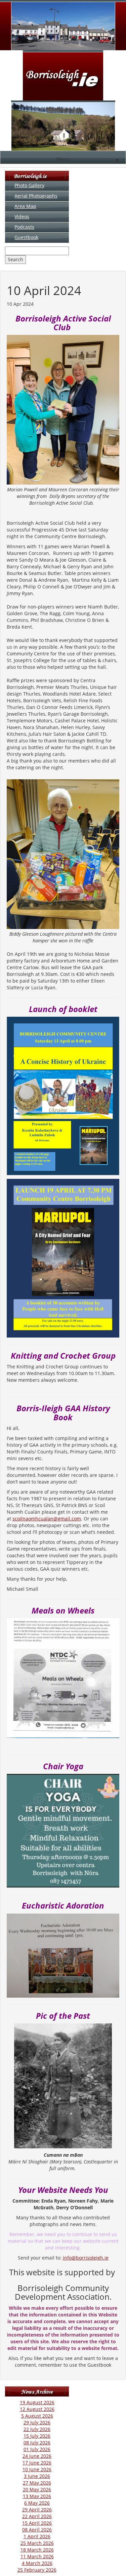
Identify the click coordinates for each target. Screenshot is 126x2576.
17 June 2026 (37, 2463)
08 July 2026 (37, 2443)
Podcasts (24, 227)
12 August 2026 (37, 2409)
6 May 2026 (37, 2503)
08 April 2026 (37, 2530)
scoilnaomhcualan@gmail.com (47, 1519)
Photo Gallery (29, 185)
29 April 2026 (37, 2510)
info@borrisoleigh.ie (86, 2258)
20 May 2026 (37, 2489)
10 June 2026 (37, 2469)
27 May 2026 (37, 2483)
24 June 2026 (37, 2456)
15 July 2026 (37, 2436)
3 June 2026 (37, 2476)
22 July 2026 (37, 2429)
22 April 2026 (37, 2516)
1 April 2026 (37, 2536)
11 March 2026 (37, 2556)
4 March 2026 (37, 2563)
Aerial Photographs (36, 196)
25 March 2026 (37, 2543)
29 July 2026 (37, 2422)
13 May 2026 (37, 2496)
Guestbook (26, 237)
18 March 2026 (37, 2550)
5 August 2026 (37, 2416)
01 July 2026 (37, 2449)
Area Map (25, 206)
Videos (22, 217)
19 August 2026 (37, 2402)
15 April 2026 (37, 2523)
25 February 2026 (37, 2570)
